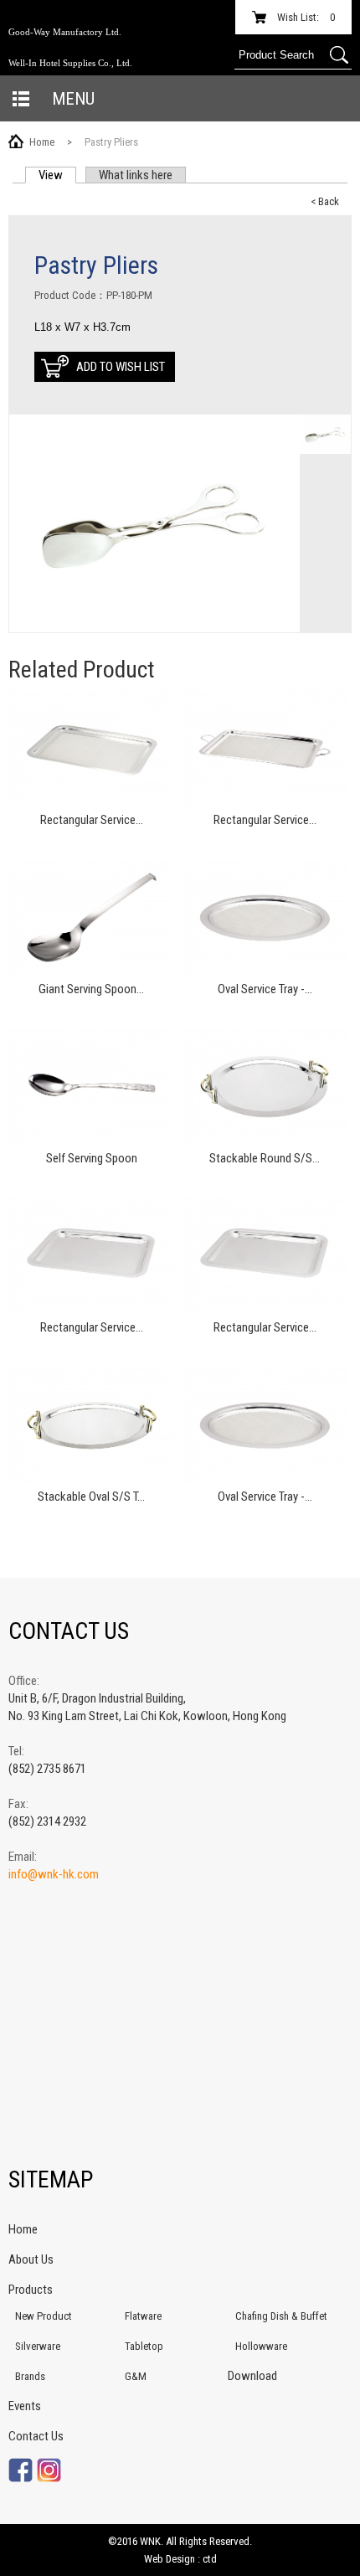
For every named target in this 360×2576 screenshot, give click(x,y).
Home (42, 142)
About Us (31, 2259)
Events (25, 2406)
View (57, 175)
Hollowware (261, 2346)
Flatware (143, 2316)
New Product (44, 2316)
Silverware (38, 2346)
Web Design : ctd (180, 2559)
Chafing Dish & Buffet (281, 2316)
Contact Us (36, 2436)
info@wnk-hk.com (54, 1874)
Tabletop (144, 2346)
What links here (136, 175)
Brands (30, 2376)
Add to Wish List (121, 367)
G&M (136, 2376)
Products (31, 2290)
